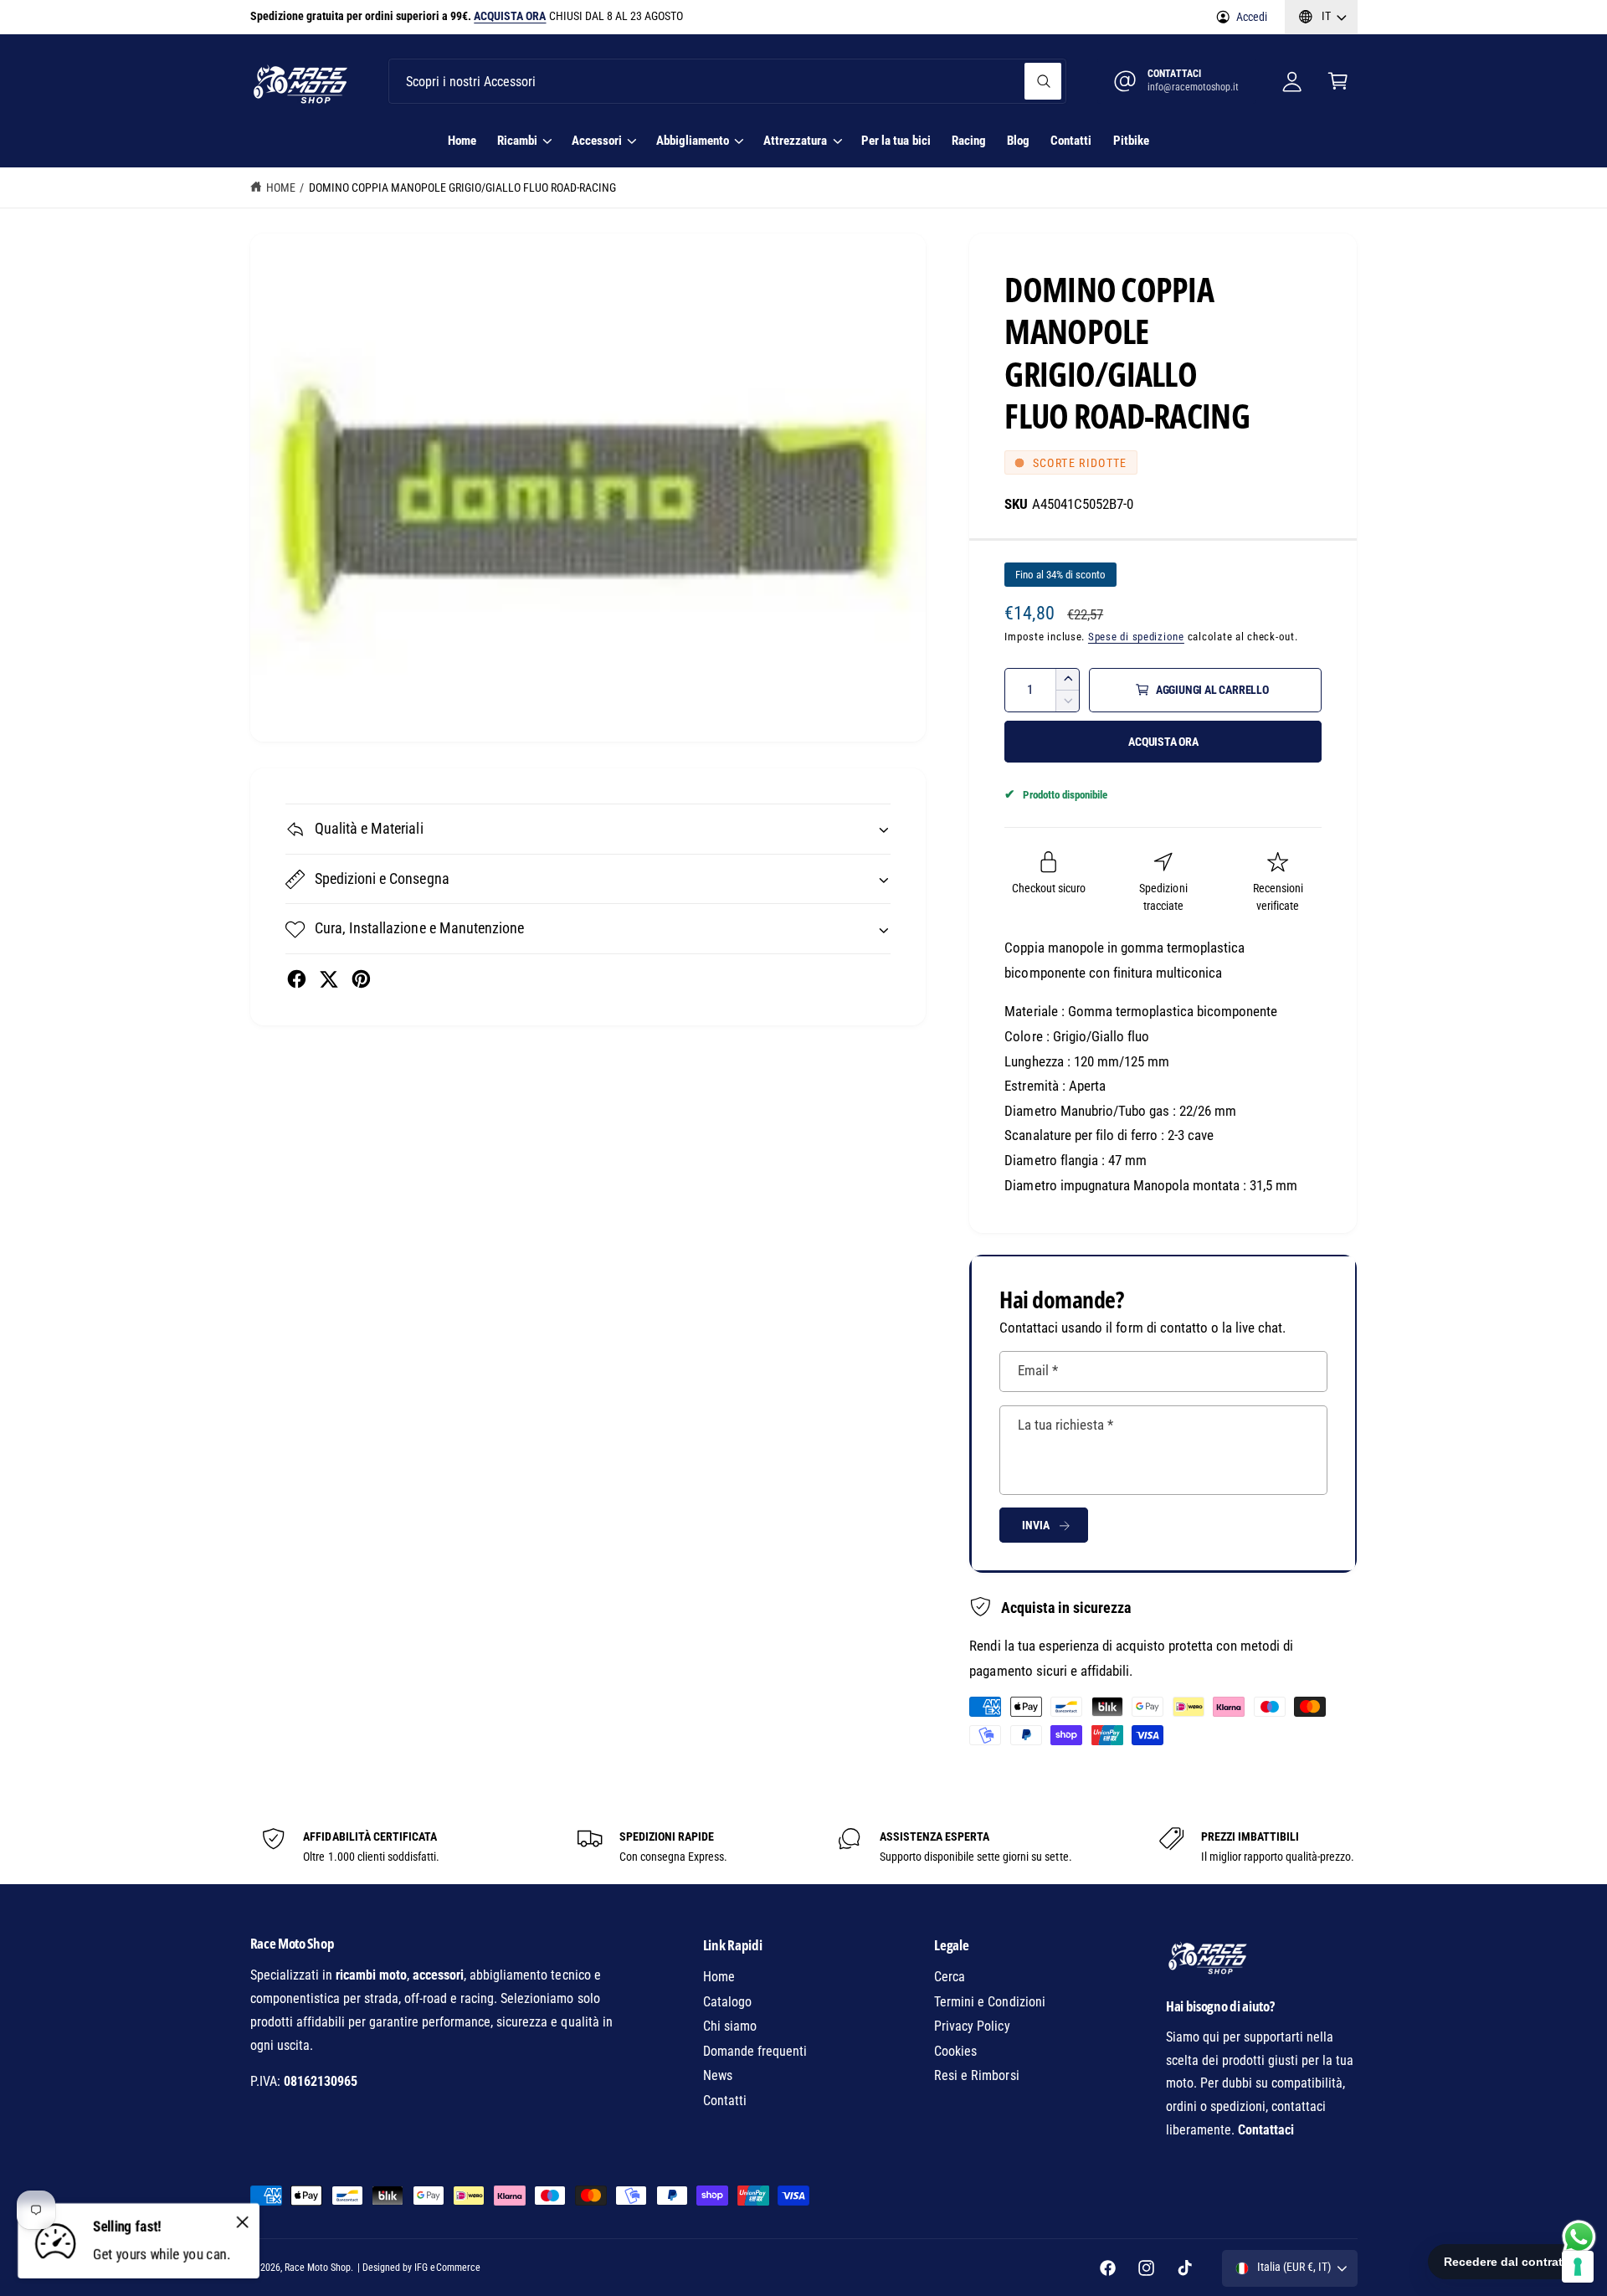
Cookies (955, 2051)
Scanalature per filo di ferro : (1084, 1135)
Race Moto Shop (318, 2268)
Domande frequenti (755, 2051)
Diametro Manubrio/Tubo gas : (1090, 1111)
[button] (1338, 82)
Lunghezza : (1037, 1061)
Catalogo (727, 2002)
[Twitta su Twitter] (329, 979)
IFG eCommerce (447, 2268)
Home (281, 187)
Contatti (725, 2101)
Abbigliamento (693, 141)
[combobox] (727, 82)
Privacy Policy (972, 2026)
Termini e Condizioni (989, 2002)
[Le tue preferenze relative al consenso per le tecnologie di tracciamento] (1578, 2267)
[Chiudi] (243, 2222)
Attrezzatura (795, 141)
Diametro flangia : (1054, 1160)
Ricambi (517, 141)
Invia (1035, 1525)
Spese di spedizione (1136, 637)
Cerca (950, 1977)
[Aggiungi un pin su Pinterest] (361, 979)
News (718, 2075)
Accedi (1252, 17)
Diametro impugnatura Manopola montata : (1125, 1185)
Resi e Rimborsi (976, 2075)
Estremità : (1035, 1086)
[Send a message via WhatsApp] (1579, 2237)
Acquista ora (1163, 742)
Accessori (597, 141)
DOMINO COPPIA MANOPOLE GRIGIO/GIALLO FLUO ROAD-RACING (463, 187)
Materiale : (1034, 1011)
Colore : (1027, 1036)
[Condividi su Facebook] (297, 979)
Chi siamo (730, 2026)
